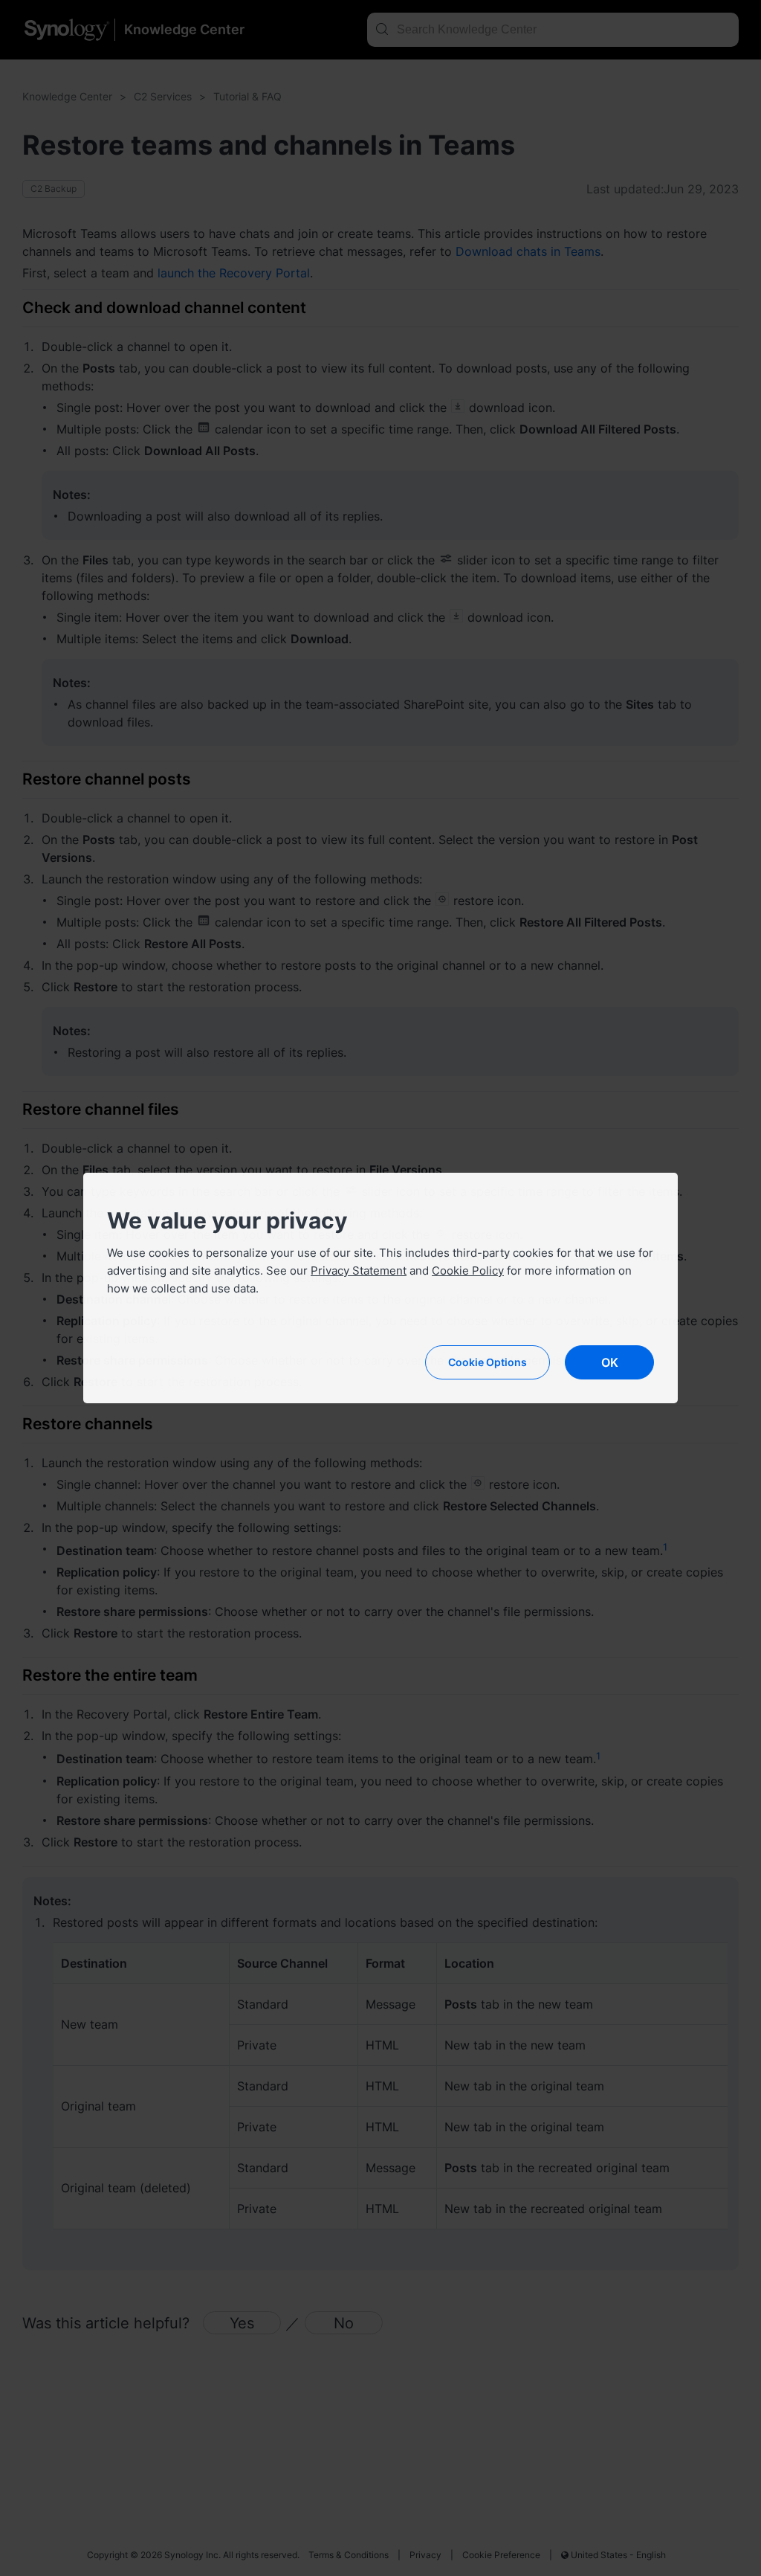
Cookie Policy (468, 1271)
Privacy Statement (359, 1271)
